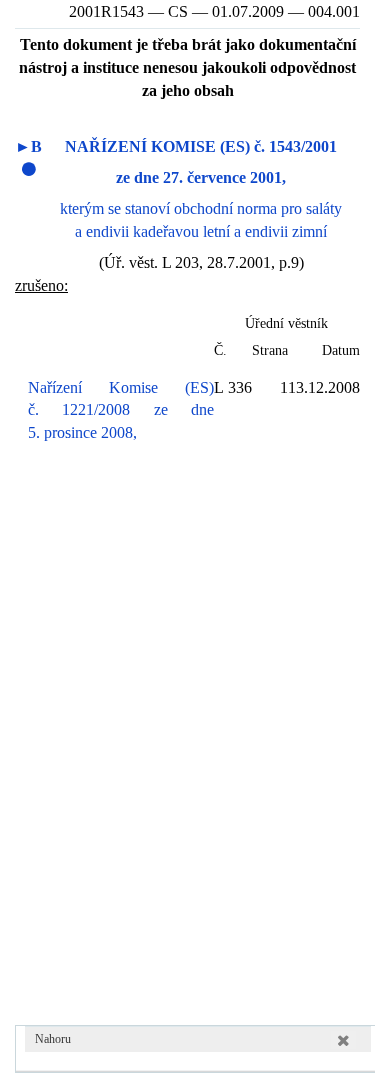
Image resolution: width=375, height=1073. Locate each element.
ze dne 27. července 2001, (201, 177)
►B (28, 146)
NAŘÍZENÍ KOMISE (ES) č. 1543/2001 (201, 146)
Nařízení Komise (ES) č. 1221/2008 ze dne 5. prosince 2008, (121, 410)
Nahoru (53, 1039)
